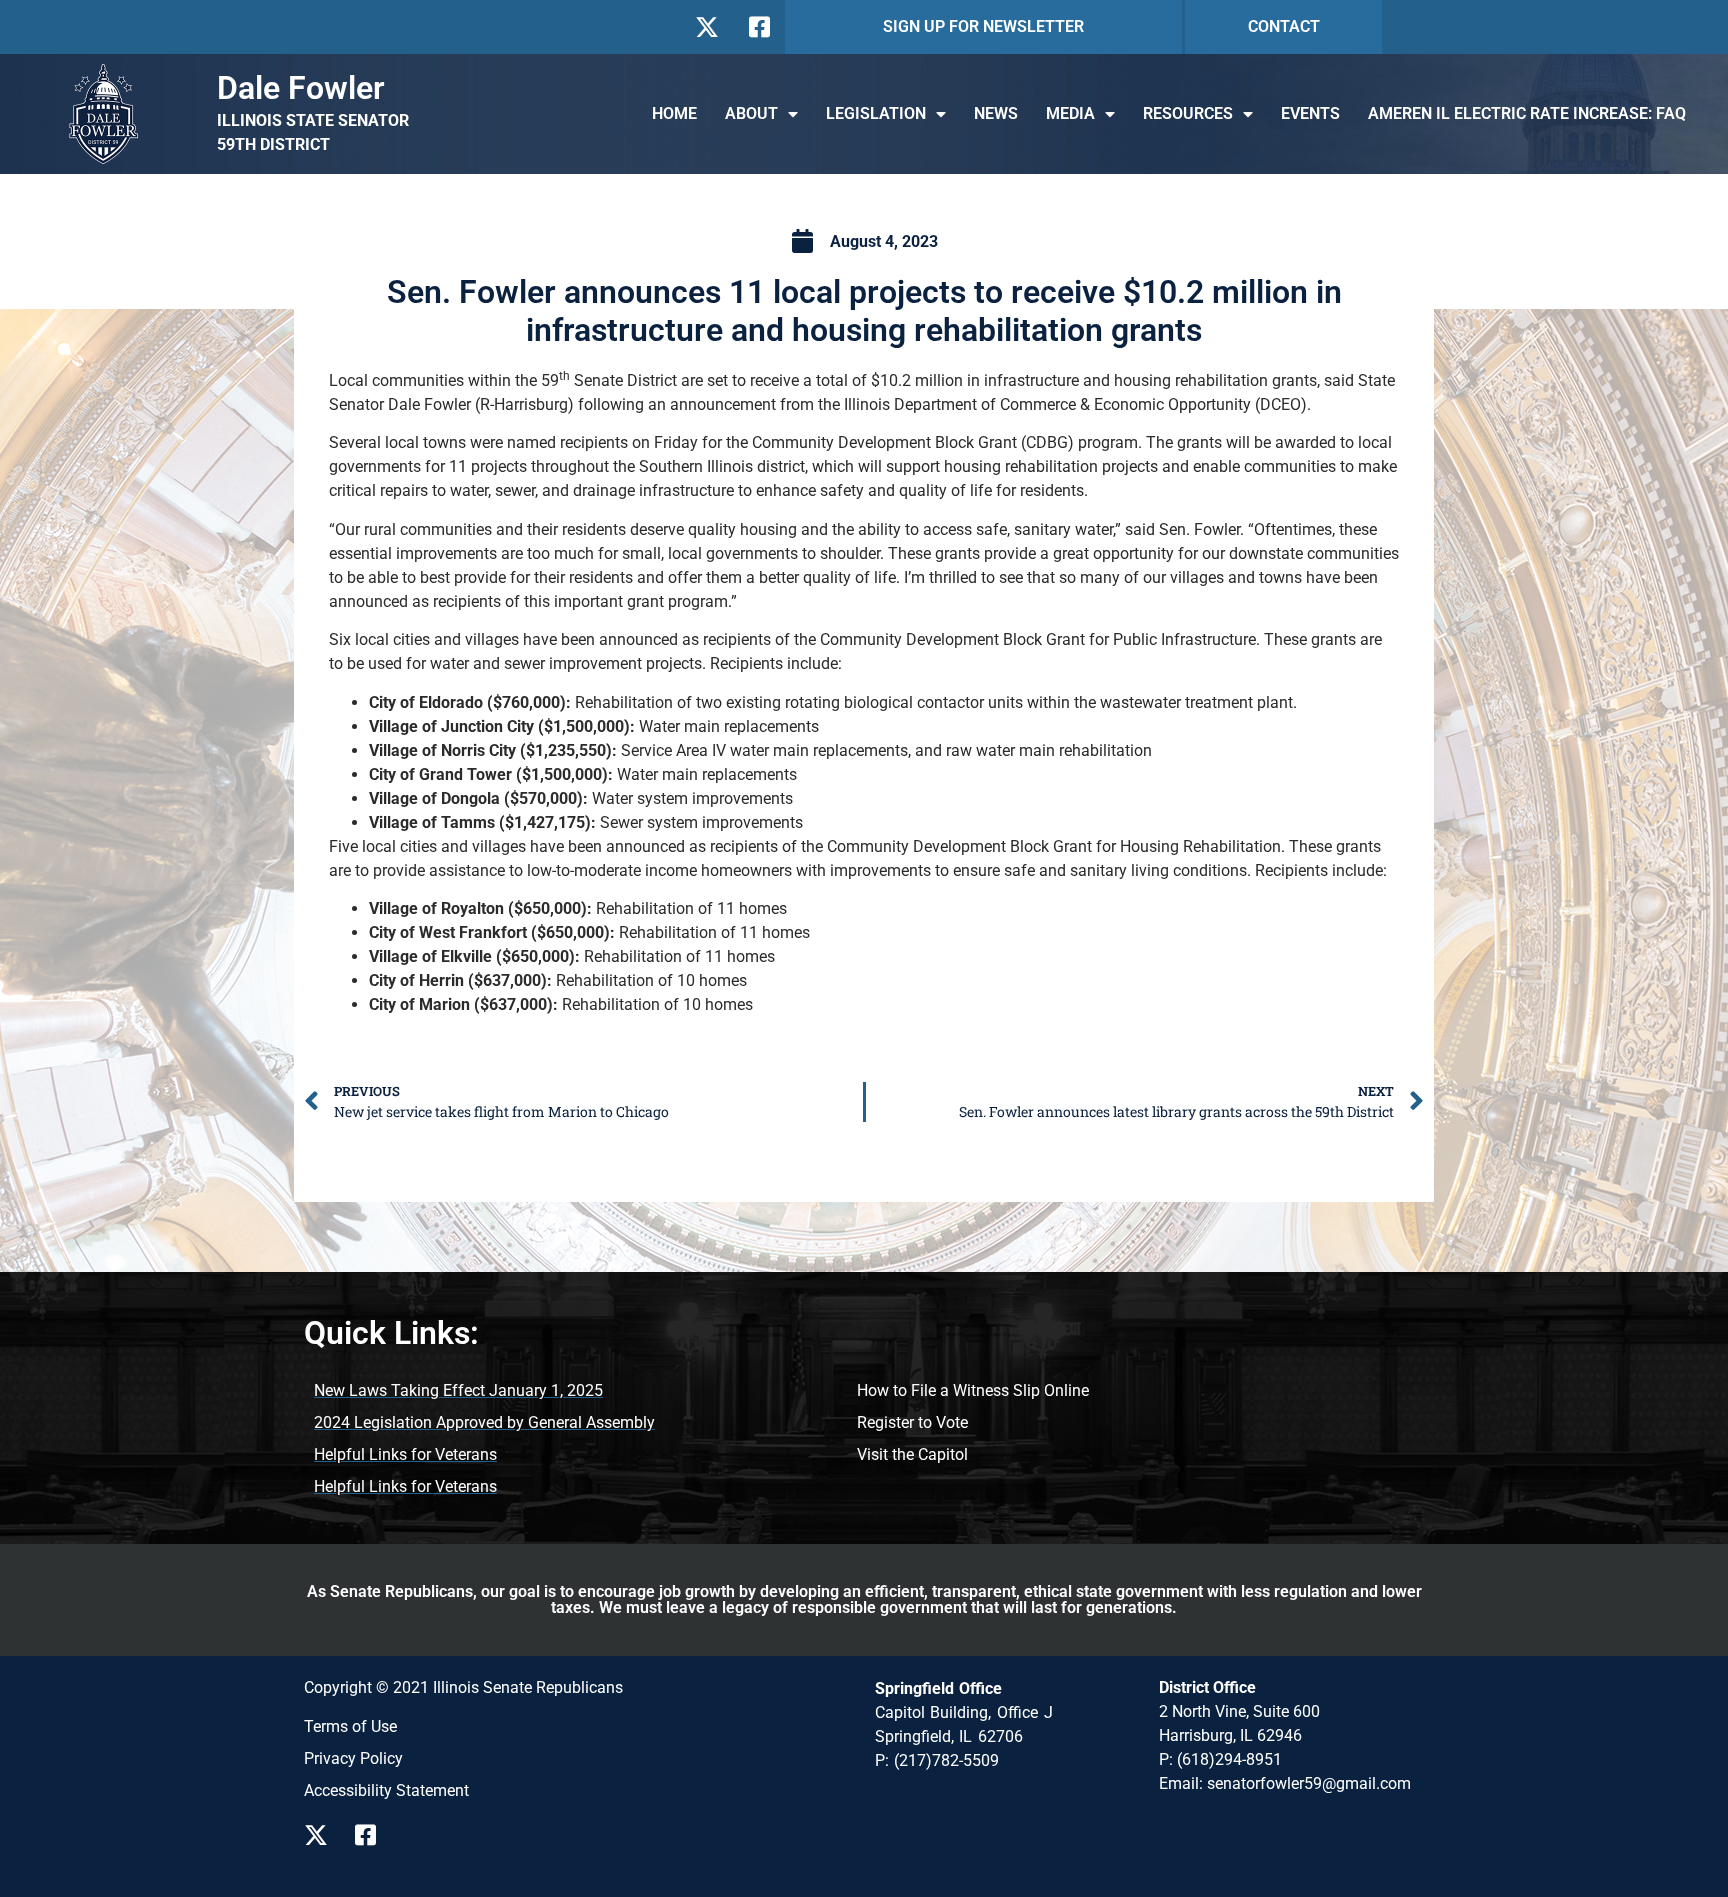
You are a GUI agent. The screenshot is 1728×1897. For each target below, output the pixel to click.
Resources (1188, 113)
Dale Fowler (301, 88)
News (996, 113)
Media (1070, 113)
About (751, 113)
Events (1310, 113)
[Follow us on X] (706, 27)
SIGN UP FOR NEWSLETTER (983, 26)
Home (674, 113)
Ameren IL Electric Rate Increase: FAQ (1527, 113)
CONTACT (1284, 26)
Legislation (876, 113)
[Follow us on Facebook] (757, 27)
